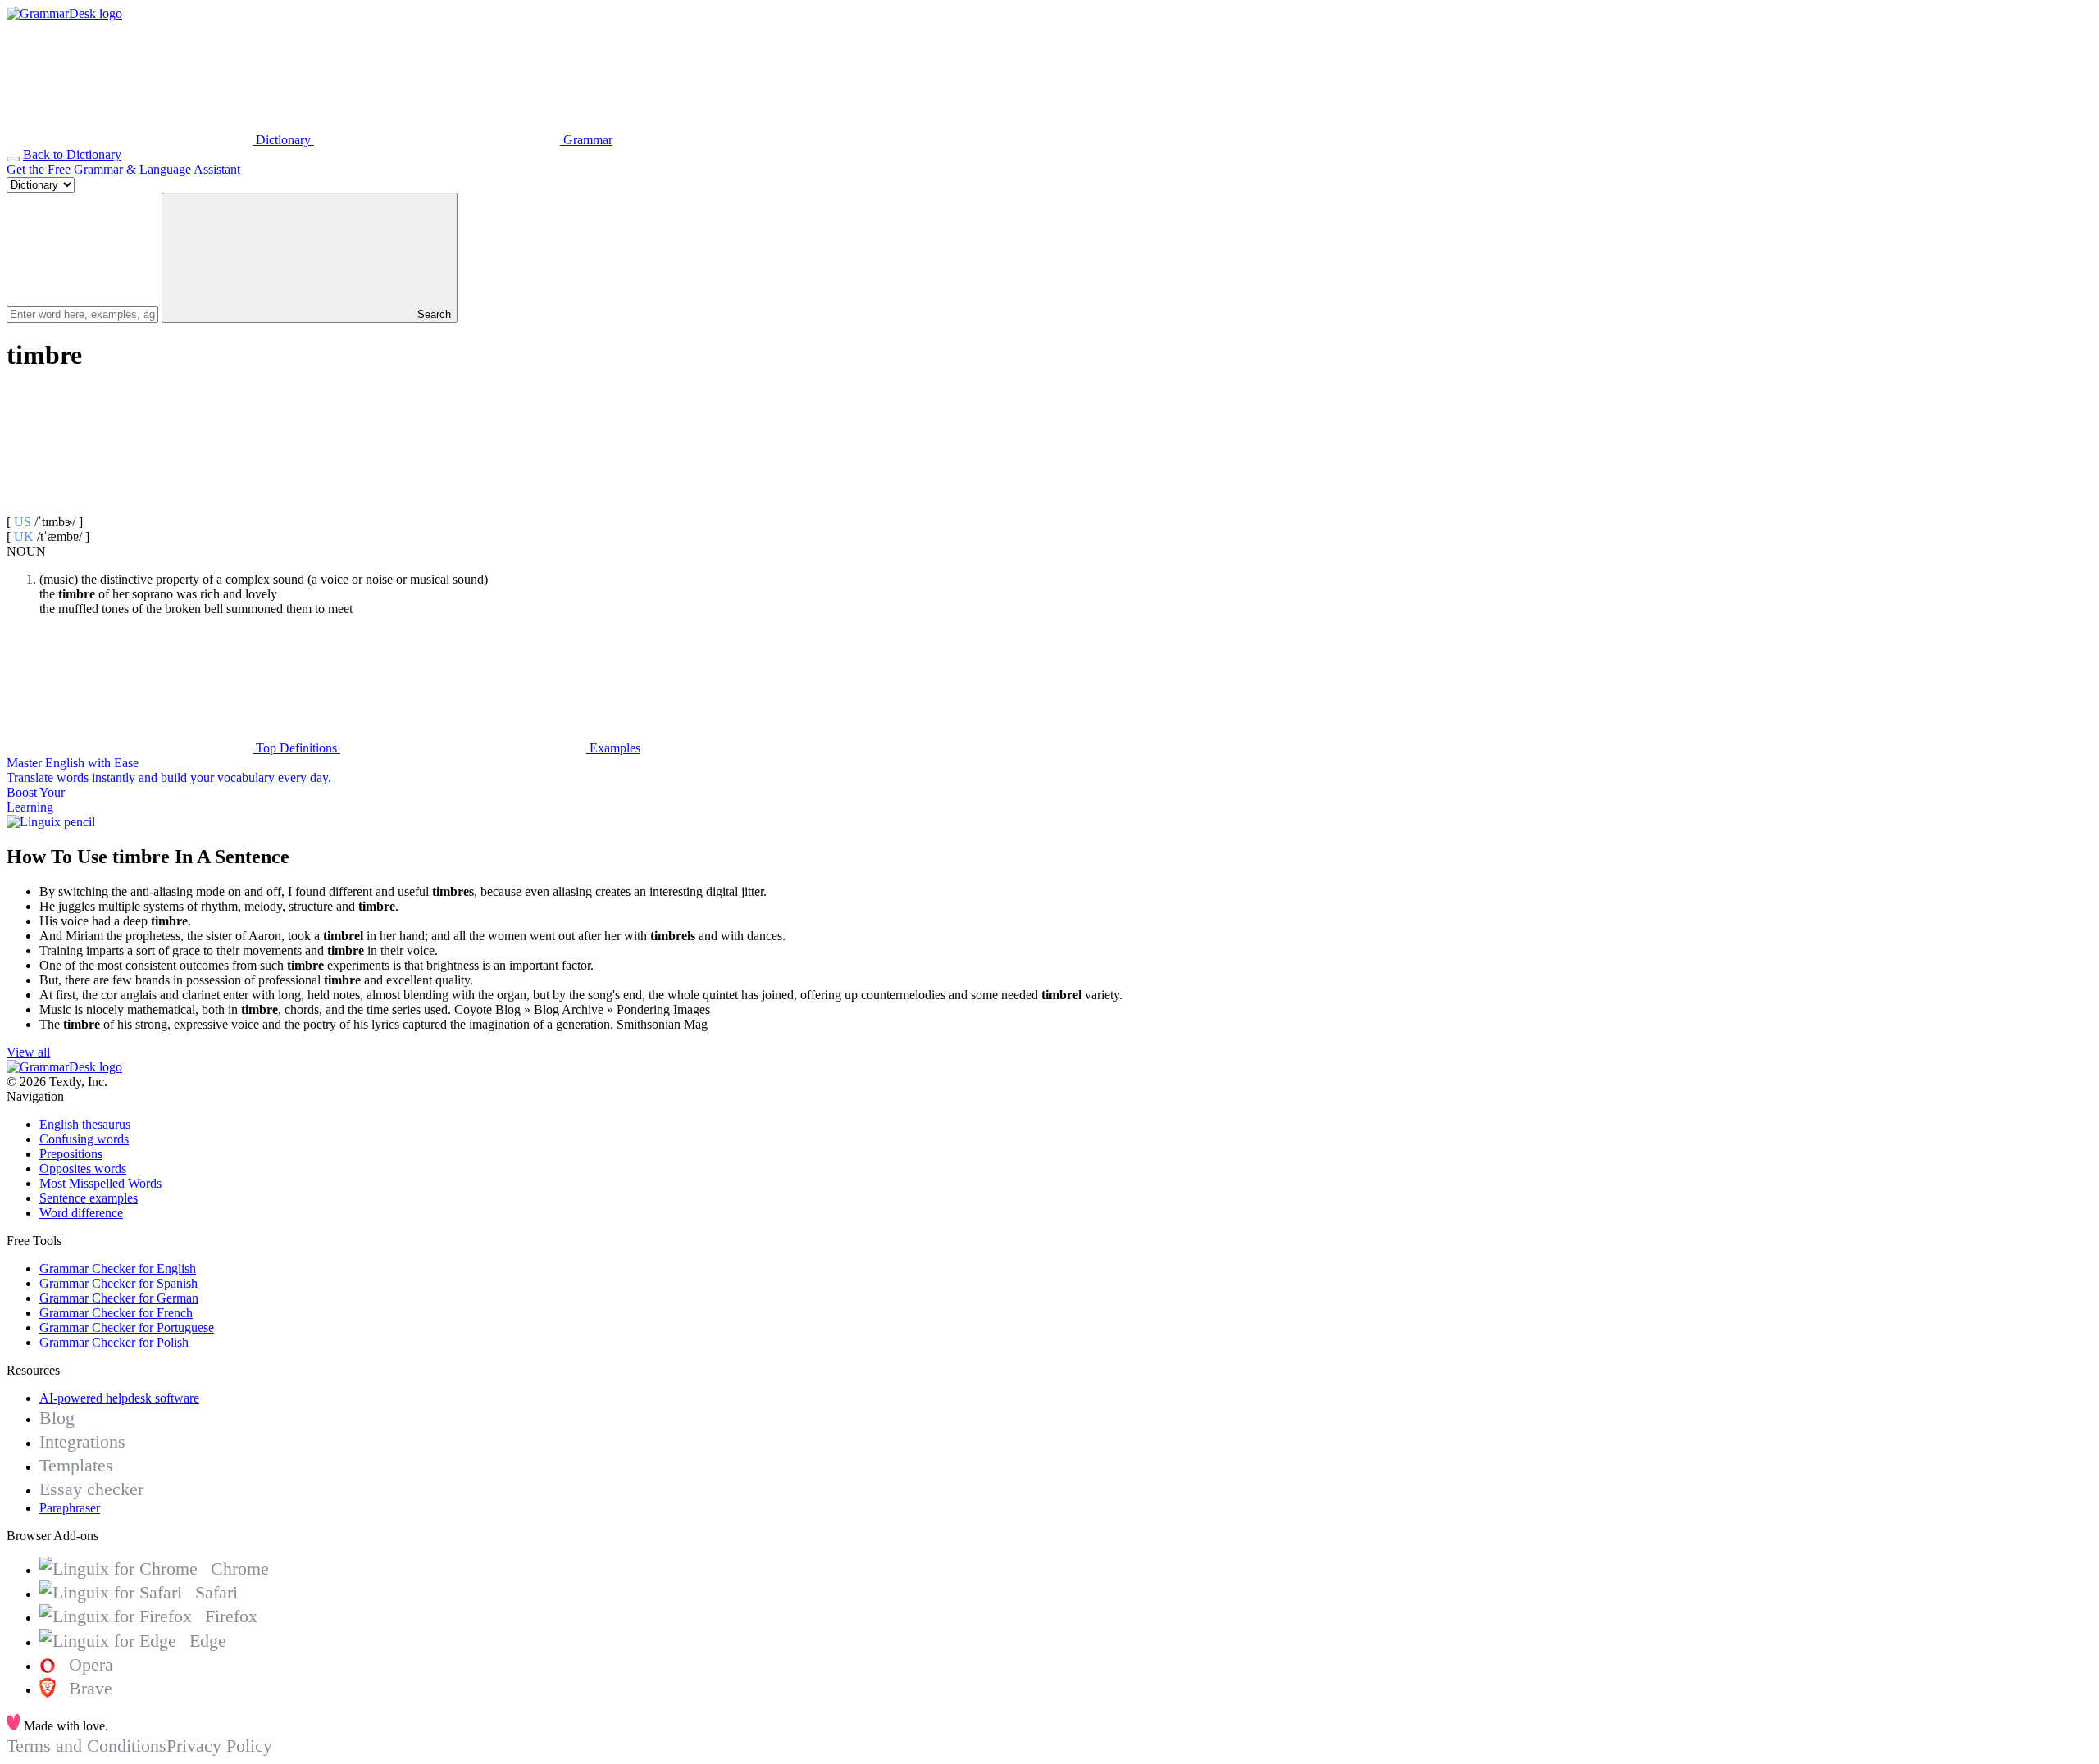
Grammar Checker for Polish (114, 1342)
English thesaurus (85, 1124)
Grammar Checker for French (116, 1313)
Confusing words (84, 1139)
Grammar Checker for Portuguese (127, 1328)
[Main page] (64, 14)
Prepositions (71, 1154)
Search (433, 314)
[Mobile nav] (13, 159)
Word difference (81, 1213)
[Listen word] (130, 507)
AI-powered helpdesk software (119, 1398)
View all (28, 1052)
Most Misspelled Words (100, 1183)
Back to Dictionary (72, 155)
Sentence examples (89, 1198)
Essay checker (91, 1489)
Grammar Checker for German (119, 1298)
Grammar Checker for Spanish (118, 1283)
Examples (613, 748)
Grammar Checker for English (118, 1268)
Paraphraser (70, 1508)
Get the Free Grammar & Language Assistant (123, 169)
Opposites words (83, 1168)
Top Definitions (296, 748)
